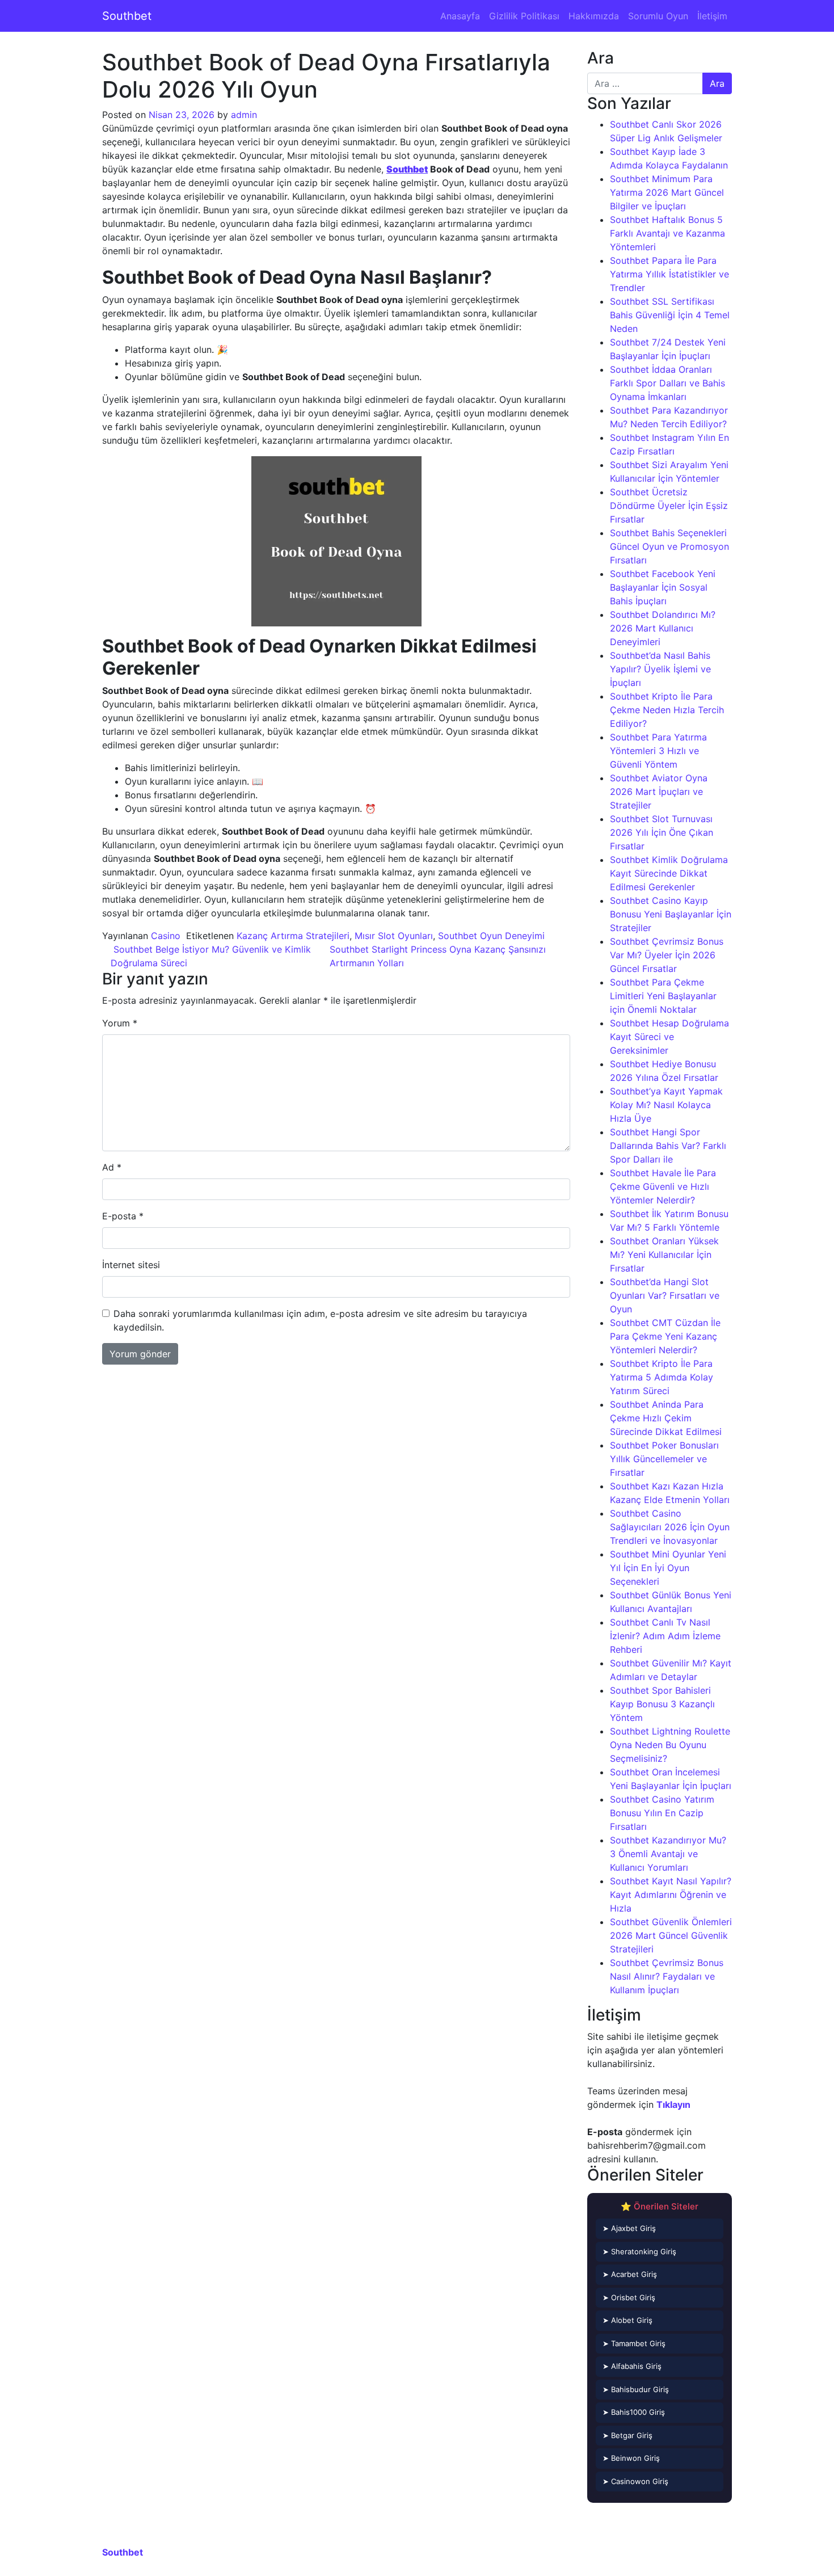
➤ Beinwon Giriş (631, 2458)
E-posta (123, 1216)
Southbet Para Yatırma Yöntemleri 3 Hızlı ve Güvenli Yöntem (658, 751)
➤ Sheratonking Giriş (639, 2251)
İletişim (712, 16)
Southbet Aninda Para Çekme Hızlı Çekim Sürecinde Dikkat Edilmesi (666, 1418)
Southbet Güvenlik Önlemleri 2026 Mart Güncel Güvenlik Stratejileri (671, 1935)
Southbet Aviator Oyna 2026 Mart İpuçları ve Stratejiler (659, 792)
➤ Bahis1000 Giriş (634, 2412)
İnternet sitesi (131, 1265)
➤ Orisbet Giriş (629, 2297)
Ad (112, 1167)
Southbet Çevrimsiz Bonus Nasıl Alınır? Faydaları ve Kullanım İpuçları (667, 1976)
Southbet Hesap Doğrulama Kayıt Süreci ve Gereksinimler (669, 1037)
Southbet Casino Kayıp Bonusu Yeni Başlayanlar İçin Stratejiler (671, 914)
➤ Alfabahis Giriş (632, 2366)
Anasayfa (460, 16)
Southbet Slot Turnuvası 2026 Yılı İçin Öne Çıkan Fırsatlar (662, 832)
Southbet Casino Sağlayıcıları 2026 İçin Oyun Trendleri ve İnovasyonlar (670, 1527)
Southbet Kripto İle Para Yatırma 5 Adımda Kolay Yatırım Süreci (662, 1377)
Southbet (127, 16)
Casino (166, 936)
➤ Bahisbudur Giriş (636, 2389)
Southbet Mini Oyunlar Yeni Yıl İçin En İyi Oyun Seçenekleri (668, 1568)
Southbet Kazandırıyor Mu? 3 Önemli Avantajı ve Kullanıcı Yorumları (668, 1854)
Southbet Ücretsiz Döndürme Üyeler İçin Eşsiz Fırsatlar (669, 506)
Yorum (120, 1023)
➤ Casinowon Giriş (635, 2481)
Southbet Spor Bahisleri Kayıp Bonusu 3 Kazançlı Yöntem (662, 1704)
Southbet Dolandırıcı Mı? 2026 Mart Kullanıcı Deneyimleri (663, 628)
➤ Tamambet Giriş (634, 2343)
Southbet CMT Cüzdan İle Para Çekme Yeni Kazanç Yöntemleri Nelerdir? (665, 1336)
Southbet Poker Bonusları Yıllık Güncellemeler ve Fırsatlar (664, 1459)
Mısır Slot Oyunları (394, 936)
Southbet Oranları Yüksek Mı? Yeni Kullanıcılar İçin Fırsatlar (664, 1255)
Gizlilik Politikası (524, 16)
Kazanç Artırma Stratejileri (293, 936)
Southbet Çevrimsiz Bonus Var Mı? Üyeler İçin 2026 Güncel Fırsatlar (667, 955)
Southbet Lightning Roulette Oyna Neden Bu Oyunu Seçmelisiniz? (670, 1745)
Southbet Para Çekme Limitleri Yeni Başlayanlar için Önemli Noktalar (663, 996)
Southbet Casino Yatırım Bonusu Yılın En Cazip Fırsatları (662, 1813)
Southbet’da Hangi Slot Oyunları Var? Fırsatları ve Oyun (665, 1295)
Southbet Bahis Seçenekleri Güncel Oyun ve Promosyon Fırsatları (669, 546)
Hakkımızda (594, 16)
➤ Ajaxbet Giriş (629, 2228)
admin (244, 115)
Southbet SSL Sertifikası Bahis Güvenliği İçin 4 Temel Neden (670, 315)
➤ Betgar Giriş (627, 2435)
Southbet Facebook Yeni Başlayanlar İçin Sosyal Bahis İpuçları (663, 587)
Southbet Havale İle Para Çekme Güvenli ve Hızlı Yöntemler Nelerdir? (663, 1186)
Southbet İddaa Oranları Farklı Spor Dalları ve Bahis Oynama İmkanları (667, 383)
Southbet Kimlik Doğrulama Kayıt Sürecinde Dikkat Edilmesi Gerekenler (669, 873)
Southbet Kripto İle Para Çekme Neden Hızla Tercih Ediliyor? (667, 710)
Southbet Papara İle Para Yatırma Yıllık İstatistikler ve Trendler (669, 274)
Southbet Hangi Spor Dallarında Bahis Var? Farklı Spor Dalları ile (668, 1146)
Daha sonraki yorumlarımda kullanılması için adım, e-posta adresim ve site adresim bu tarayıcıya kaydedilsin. (320, 1320)
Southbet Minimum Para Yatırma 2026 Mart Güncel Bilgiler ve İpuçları (667, 192)
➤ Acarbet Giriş (630, 2274)
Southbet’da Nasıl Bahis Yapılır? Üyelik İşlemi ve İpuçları (660, 669)
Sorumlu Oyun (658, 16)
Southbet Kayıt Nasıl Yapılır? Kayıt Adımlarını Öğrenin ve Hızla (671, 1895)
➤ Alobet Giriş (627, 2320)
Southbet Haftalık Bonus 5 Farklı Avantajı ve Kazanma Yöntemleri (667, 233)
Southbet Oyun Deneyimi (491, 936)
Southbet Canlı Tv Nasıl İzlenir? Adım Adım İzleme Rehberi (665, 1636)
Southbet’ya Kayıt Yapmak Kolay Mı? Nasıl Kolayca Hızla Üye (666, 1105)
